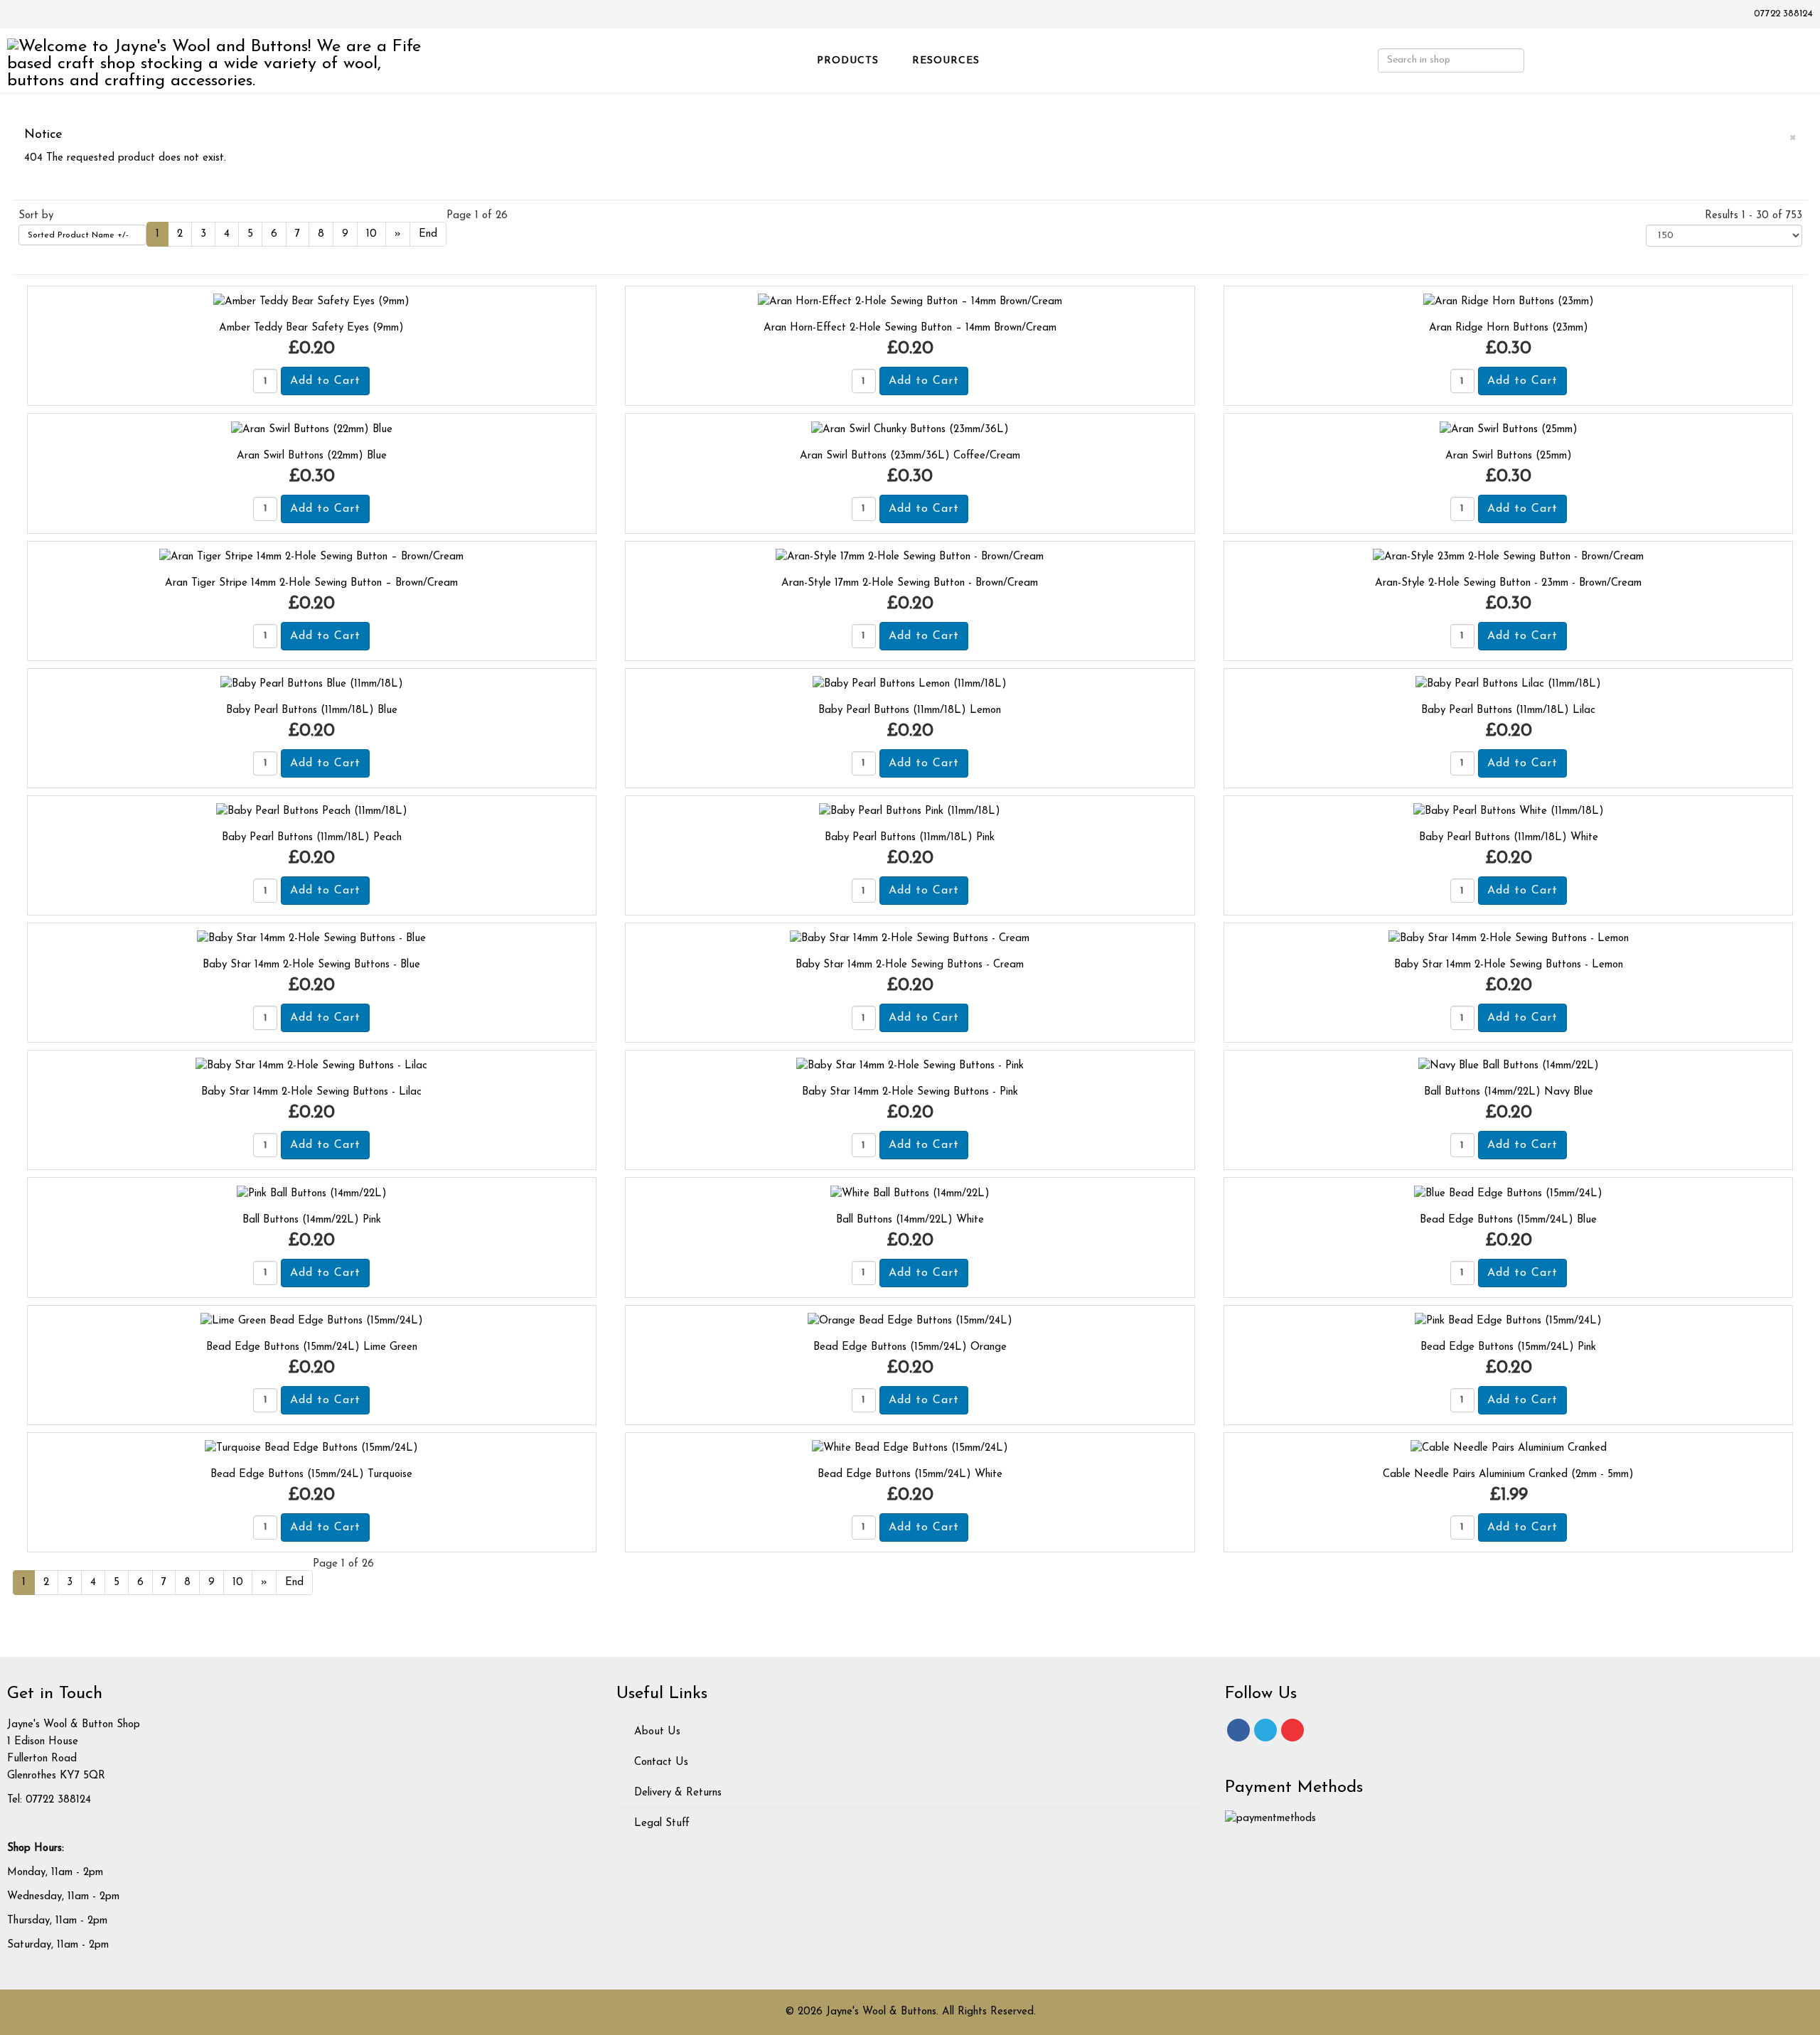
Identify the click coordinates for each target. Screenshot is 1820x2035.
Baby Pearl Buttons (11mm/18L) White (1509, 838)
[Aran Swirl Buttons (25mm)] (1509, 429)
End (428, 234)
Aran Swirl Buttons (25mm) (1509, 456)
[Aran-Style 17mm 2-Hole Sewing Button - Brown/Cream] (910, 557)
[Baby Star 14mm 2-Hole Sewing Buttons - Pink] (910, 1066)
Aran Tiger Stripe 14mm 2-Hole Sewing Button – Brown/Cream (311, 583)
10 (371, 234)
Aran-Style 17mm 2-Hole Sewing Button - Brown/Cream (910, 583)
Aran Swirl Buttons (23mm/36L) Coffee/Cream (910, 456)
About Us (655, 1732)
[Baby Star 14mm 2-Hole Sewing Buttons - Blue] (311, 939)
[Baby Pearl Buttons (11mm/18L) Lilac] (1508, 684)
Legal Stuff (660, 1824)
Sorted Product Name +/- (78, 235)
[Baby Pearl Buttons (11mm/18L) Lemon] (910, 684)
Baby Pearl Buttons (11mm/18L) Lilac (1508, 710)
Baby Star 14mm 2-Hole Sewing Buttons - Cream (910, 965)
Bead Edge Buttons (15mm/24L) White (910, 1475)
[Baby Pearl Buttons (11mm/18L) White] (1509, 811)
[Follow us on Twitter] (1265, 1730)
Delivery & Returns (676, 1793)
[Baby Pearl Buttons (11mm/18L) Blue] (312, 684)
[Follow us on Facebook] (1238, 1730)
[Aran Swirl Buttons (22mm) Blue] (312, 429)
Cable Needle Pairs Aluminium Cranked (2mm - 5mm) (1508, 1475)
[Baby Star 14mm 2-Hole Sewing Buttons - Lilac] (311, 1066)
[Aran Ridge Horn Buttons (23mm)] (1509, 302)
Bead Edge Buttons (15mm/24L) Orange (910, 1347)
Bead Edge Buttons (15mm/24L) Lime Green (312, 1347)
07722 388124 (1783, 14)
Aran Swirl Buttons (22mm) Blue (312, 456)
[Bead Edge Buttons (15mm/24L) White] (910, 1448)
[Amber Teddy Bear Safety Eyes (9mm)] (311, 302)
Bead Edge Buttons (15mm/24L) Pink (1508, 1347)
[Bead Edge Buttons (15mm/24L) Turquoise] (311, 1448)
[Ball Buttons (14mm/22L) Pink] (312, 1193)
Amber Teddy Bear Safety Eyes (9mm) (311, 328)
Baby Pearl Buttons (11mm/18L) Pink (910, 838)
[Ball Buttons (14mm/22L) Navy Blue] (1509, 1066)
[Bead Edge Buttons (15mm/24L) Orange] (910, 1321)
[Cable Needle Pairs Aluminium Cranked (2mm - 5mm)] (1509, 1448)
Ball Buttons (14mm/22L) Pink (312, 1220)
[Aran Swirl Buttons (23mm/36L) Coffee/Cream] (910, 429)
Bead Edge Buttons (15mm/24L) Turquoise (311, 1475)
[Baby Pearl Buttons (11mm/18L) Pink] (910, 811)
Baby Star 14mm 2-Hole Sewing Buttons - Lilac (311, 1092)
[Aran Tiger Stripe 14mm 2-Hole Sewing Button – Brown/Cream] (311, 557)
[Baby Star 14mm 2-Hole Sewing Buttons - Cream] (910, 939)
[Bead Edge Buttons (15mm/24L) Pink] (1508, 1321)
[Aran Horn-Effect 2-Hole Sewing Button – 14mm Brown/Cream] (910, 302)
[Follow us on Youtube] (1292, 1730)
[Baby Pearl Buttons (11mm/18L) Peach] (312, 811)
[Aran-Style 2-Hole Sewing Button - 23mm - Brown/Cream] (1508, 557)
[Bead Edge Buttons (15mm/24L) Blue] (1508, 1193)
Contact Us (659, 1762)
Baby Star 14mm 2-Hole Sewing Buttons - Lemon (1509, 965)
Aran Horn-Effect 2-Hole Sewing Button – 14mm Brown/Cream (910, 328)
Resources (946, 61)
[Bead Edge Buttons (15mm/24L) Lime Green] (312, 1321)
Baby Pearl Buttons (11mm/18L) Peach (312, 838)
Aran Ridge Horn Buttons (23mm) (1509, 328)
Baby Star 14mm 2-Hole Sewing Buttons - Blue (311, 965)
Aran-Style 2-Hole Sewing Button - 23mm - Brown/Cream (1508, 583)
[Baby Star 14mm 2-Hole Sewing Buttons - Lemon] (1509, 939)
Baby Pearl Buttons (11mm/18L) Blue (312, 710)
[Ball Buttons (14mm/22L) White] (910, 1193)
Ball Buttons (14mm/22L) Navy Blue (1509, 1092)
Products (848, 61)
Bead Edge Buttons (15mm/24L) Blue (1508, 1220)
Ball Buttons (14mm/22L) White (910, 1220)
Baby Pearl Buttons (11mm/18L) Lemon (910, 710)
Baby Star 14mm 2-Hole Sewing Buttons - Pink (910, 1092)
